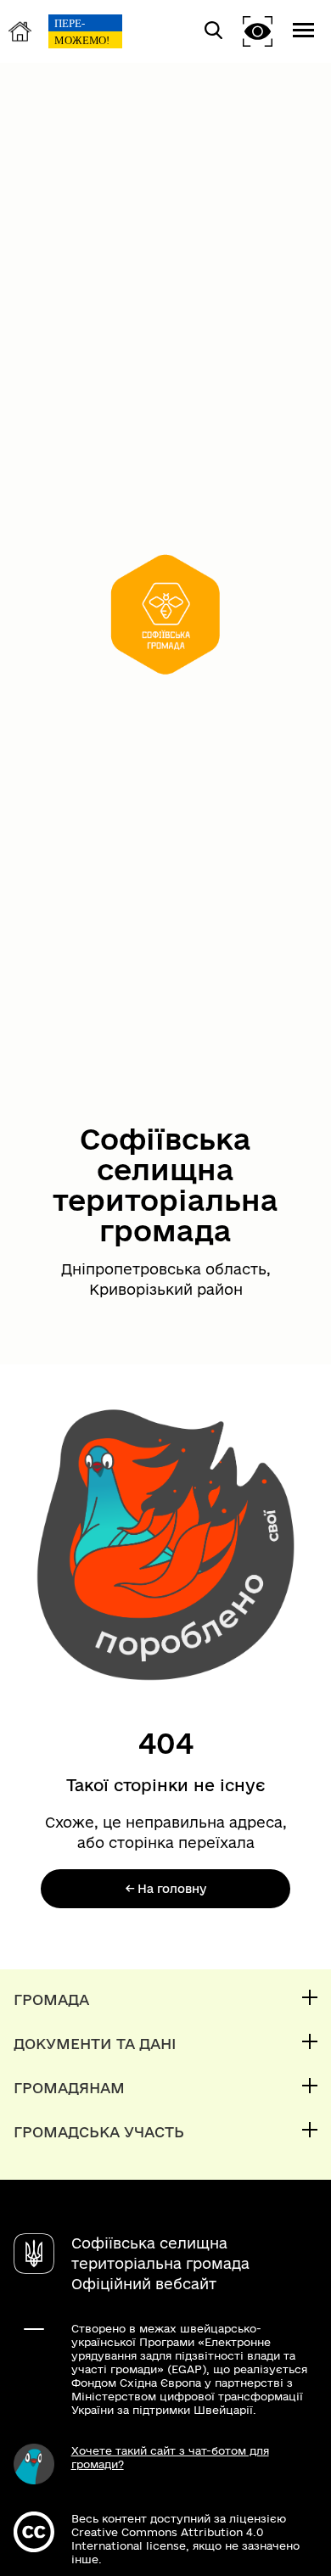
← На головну (166, 1889)
